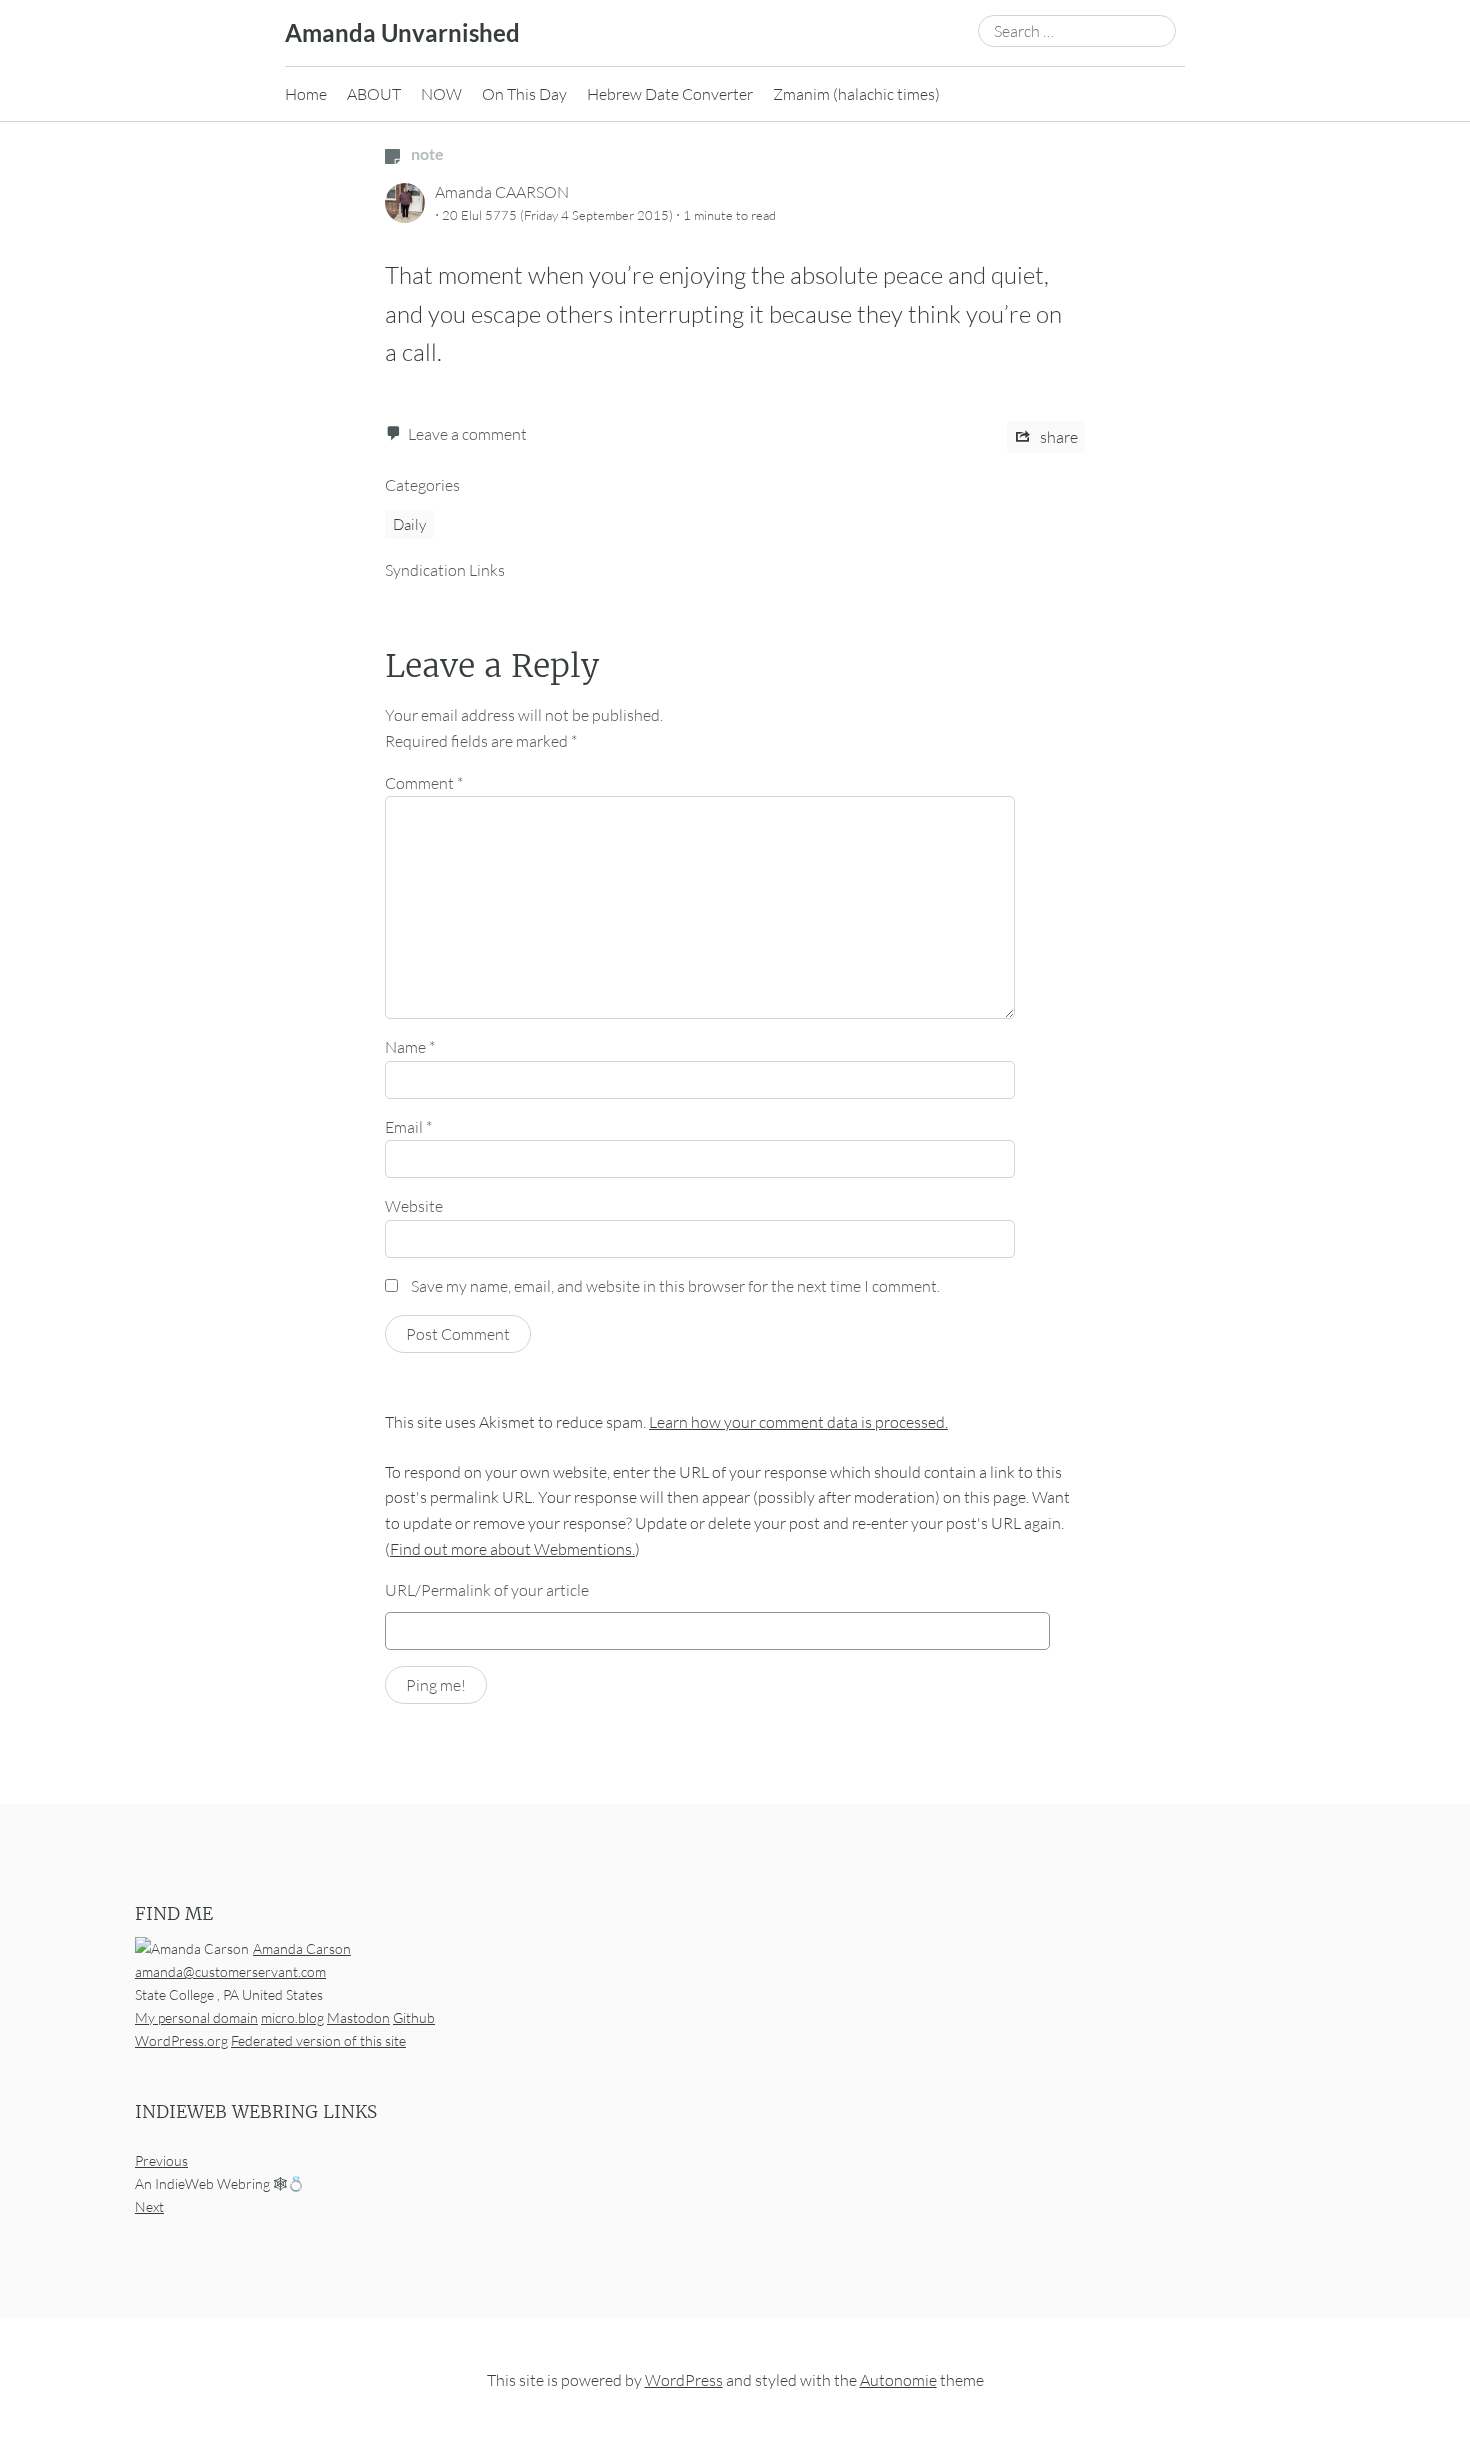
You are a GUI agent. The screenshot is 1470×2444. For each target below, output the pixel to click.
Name (410, 1047)
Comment (424, 783)
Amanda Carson (302, 1948)
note (426, 153)
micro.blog (292, 2017)
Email (408, 1127)
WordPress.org (181, 2040)
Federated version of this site (318, 2040)
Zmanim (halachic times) (856, 94)
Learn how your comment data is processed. (798, 1422)
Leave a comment (467, 434)
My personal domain (196, 2017)
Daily (409, 524)
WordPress (684, 2380)
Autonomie (898, 2380)
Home (306, 94)
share (1057, 437)
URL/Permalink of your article (487, 1590)
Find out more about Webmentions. (512, 1549)
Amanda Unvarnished (402, 32)
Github (414, 2017)
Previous (161, 2160)
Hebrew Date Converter (670, 94)
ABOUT (374, 94)
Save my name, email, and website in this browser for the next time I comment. (675, 1286)
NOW (441, 94)
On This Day (524, 94)
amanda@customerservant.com (230, 1971)
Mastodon (358, 2017)
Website (414, 1206)
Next (149, 2206)
